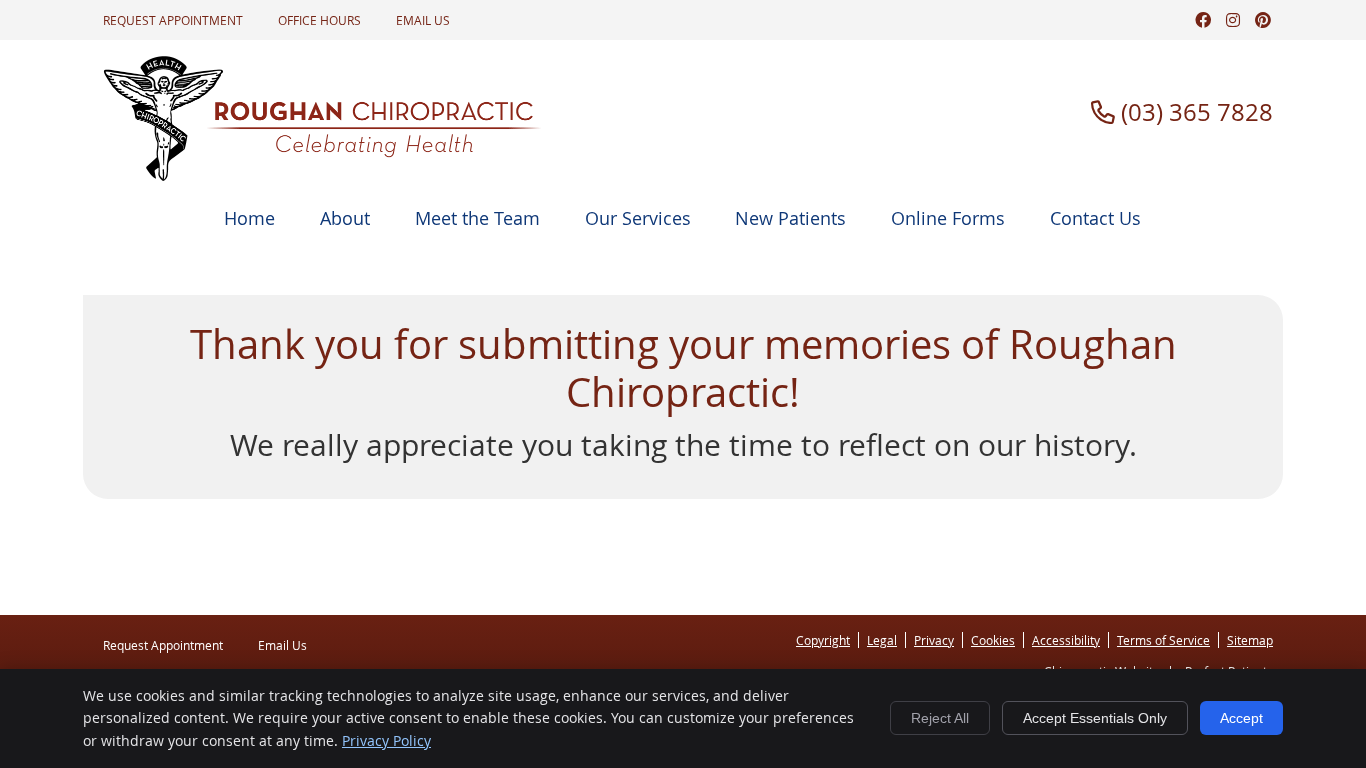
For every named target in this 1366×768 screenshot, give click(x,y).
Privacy (934, 640)
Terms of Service (1163, 640)
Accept (1241, 718)
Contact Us (1095, 218)
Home (249, 218)
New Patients (790, 218)
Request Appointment (173, 20)
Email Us (423, 20)
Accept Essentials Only (1095, 718)
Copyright (823, 640)
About (345, 218)
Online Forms (948, 218)
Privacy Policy (386, 740)
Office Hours (319, 20)
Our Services (638, 218)
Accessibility (1066, 640)
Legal (882, 640)
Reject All (940, 718)
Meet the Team (477, 218)
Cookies (993, 640)
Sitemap (1250, 640)
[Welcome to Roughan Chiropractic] (323, 175)
